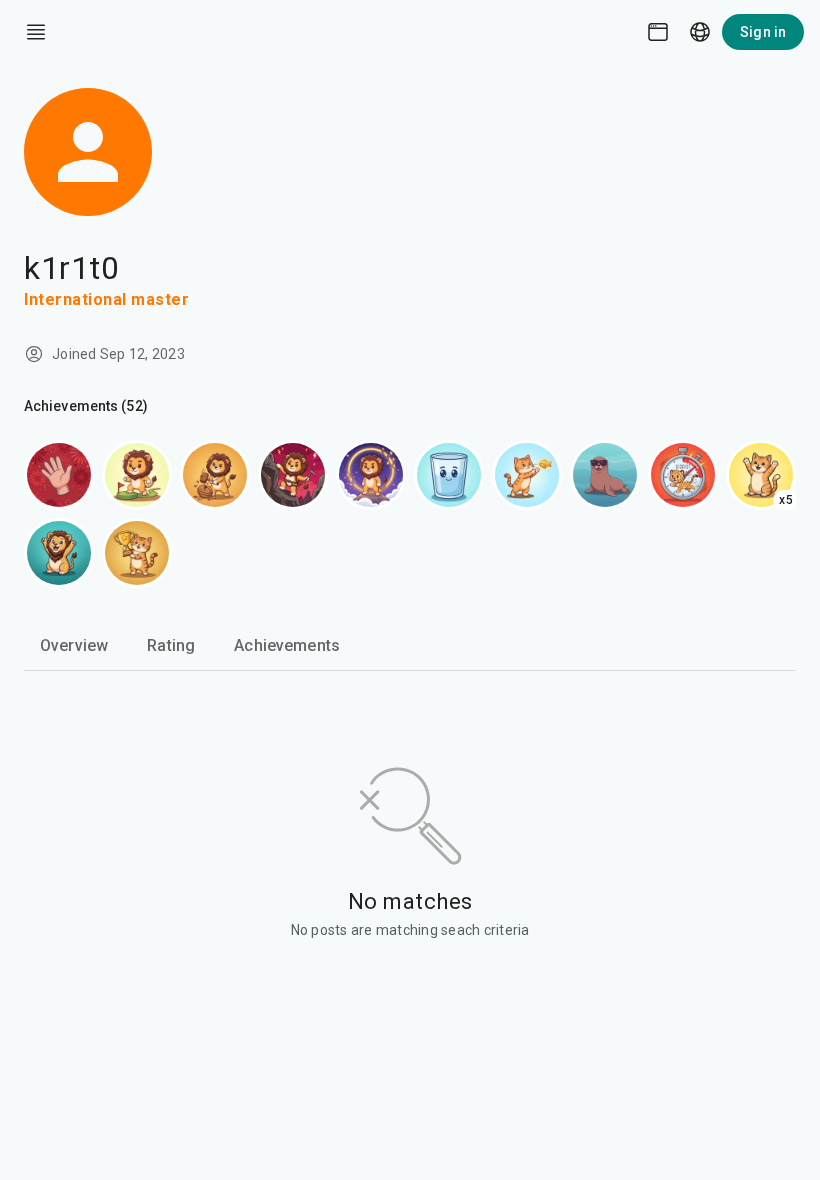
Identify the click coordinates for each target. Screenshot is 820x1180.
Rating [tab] (171, 645)
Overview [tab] (74, 645)
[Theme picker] (658, 32)
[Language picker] (700, 32)
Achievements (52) (86, 406)
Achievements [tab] (287, 645)
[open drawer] (36, 32)
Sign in (763, 32)
